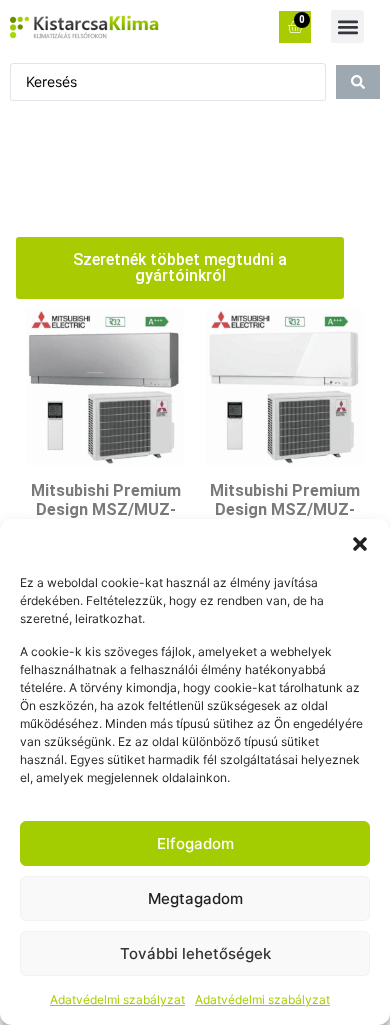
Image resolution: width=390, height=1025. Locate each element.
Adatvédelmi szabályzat (117, 999)
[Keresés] (358, 82)
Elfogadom (195, 843)
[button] (360, 544)
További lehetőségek (195, 953)
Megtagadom (195, 898)
